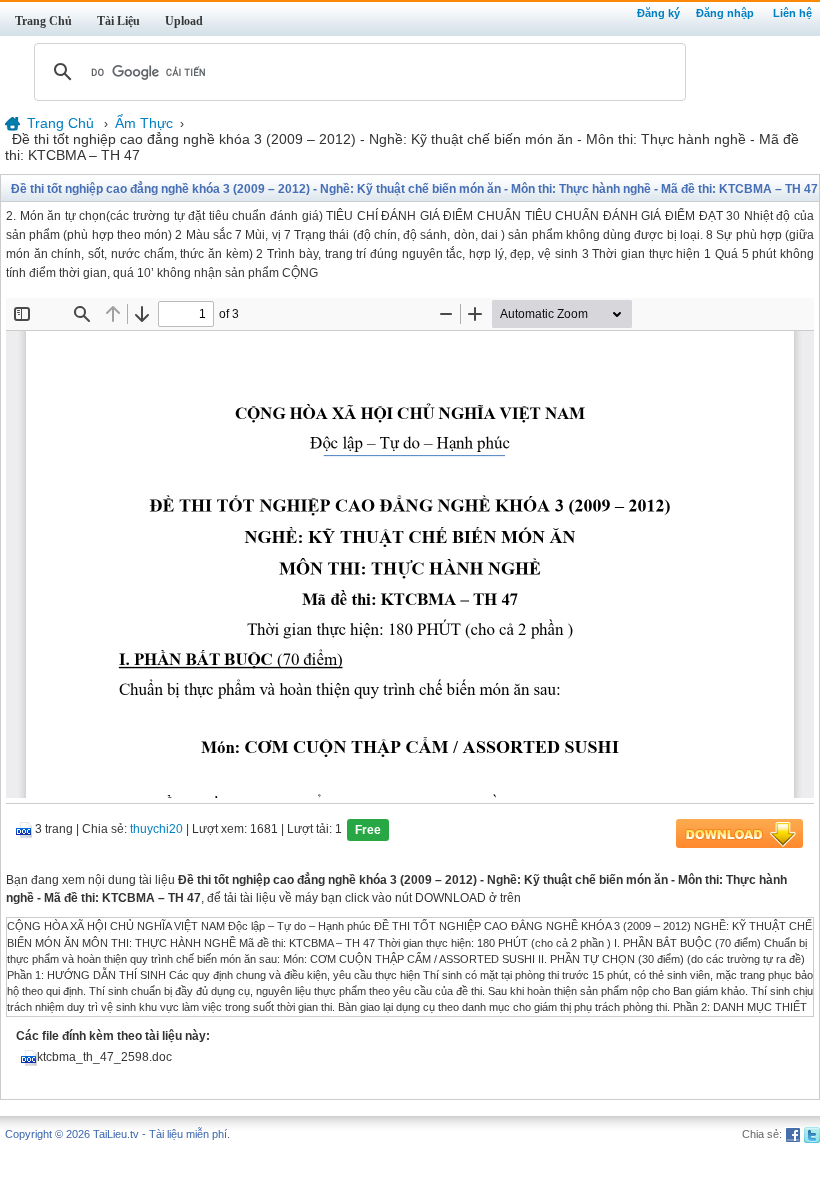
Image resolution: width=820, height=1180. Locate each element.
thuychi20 (156, 830)
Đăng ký (658, 13)
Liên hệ (792, 13)
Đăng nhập (725, 13)
